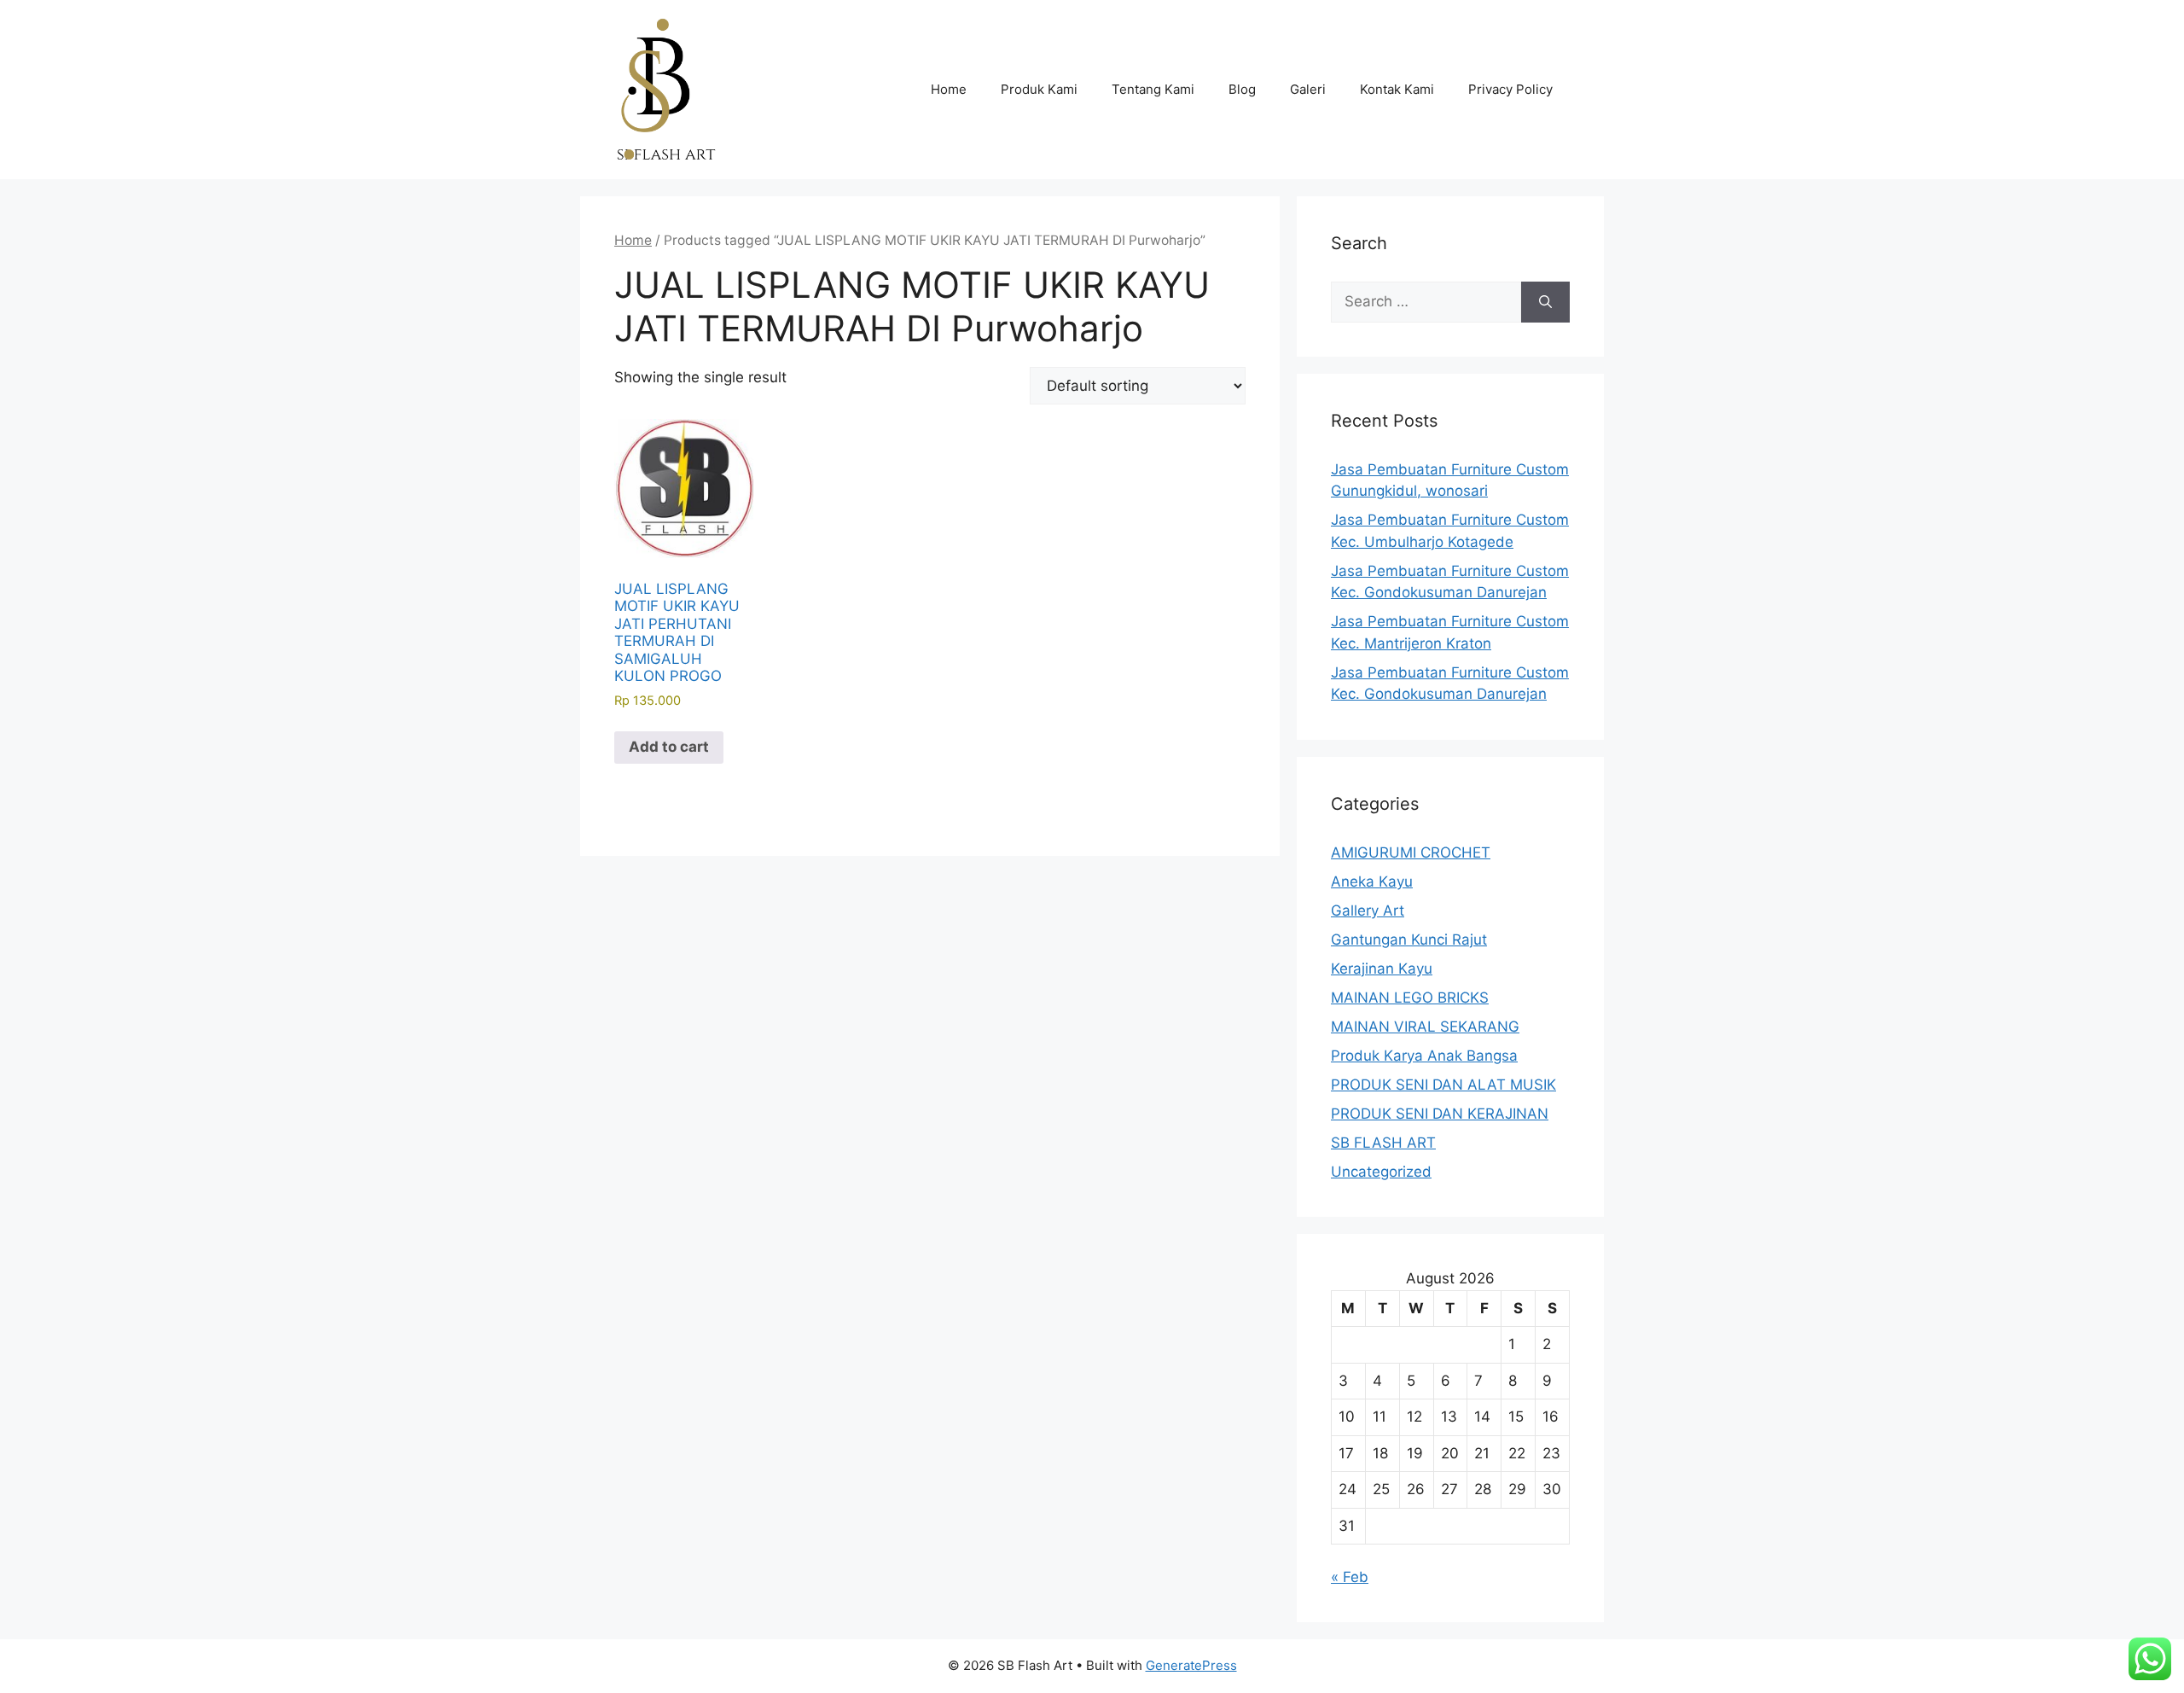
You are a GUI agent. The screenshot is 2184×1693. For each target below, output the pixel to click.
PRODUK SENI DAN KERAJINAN (1440, 1114)
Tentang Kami (1153, 89)
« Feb (1350, 1577)
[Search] (1545, 302)
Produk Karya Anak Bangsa (1424, 1056)
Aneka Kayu (1372, 881)
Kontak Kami (1397, 89)
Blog (1242, 89)
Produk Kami (1039, 89)
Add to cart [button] (669, 747)
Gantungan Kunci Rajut (1409, 940)
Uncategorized (1381, 1172)
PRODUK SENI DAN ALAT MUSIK (1443, 1085)
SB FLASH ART (1383, 1143)
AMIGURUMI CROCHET (1411, 852)
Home (949, 89)
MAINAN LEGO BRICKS (1410, 998)
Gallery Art (1368, 910)
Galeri (1308, 89)
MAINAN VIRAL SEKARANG (1425, 1027)
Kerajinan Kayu (1382, 969)
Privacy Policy (1510, 89)
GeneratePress (1191, 1665)
